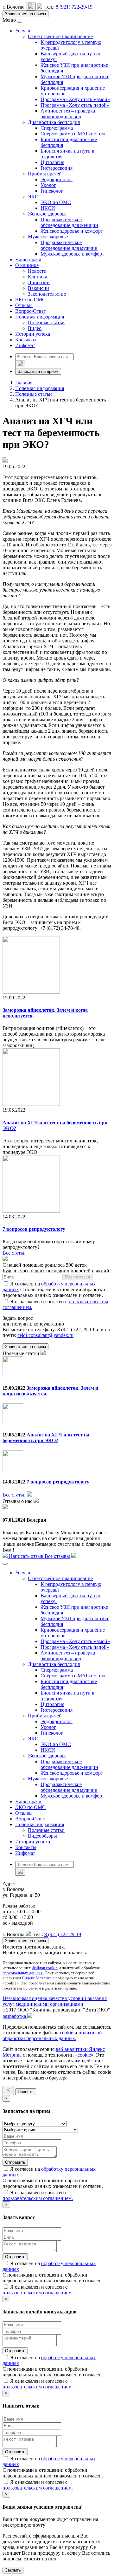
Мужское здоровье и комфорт (72, 254)
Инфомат (25, 345)
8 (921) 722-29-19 (74, 7)
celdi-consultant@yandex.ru (45, 1335)
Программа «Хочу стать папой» (75, 105)
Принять (26, 2092)
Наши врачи (28, 260)
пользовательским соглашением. (38, 2198)
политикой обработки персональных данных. (52, 2035)
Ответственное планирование (60, 36)
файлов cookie (45, 1968)
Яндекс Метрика (37, 1978)
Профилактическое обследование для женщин (69, 222)
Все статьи (14, 1495)
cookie (66, 2033)
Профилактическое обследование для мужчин (69, 245)
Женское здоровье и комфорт (72, 231)
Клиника (38, 277)
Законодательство (47, 294)
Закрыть (13, 2570)
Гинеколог (52, 191)
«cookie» (84, 2055)
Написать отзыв (26, 1556)
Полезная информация (40, 317)
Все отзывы (57, 1556)
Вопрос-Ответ (31, 311)
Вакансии (38, 288)
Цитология (52, 162)
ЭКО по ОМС (56, 202)
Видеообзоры (42, 1836)
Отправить (15, 2162)
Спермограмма (57, 128)
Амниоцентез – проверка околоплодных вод (68, 114)
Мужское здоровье (48, 237)
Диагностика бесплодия (54, 122)
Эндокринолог (57, 179)
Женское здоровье (47, 214)
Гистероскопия (57, 168)
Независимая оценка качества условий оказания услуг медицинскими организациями (55, 2001)
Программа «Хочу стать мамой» (75, 99)
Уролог (48, 185)
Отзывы (24, 305)
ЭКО (33, 197)
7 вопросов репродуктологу (34, 1229)
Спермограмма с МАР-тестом (73, 134)
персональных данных (23, 1973)
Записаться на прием (25, 14)
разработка (15, 2016)
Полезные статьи (46, 322)
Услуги (23, 31)
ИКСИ (48, 208)
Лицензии (39, 282)
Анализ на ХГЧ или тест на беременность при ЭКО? (46, 1438)
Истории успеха (33, 334)
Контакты (26, 340)
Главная (24, 383)
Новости (37, 271)
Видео (35, 328)
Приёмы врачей (45, 174)
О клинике (27, 265)
